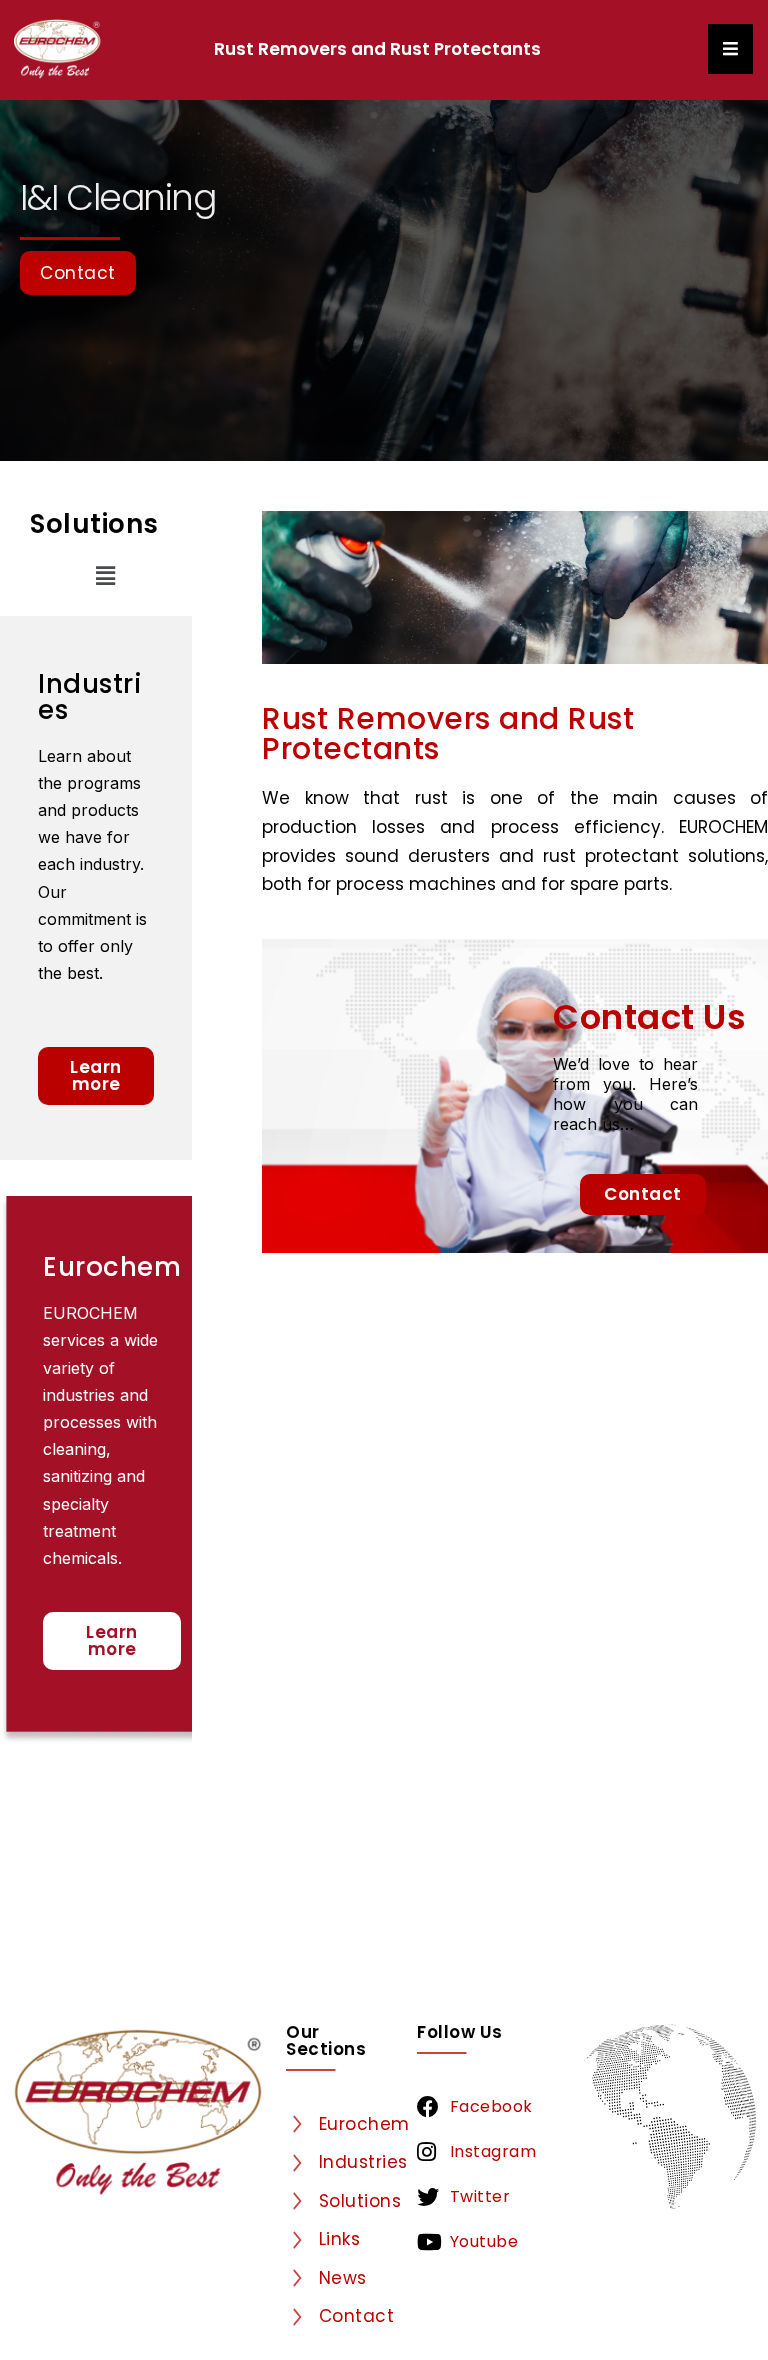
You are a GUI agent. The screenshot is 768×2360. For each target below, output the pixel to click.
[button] (106, 576)
